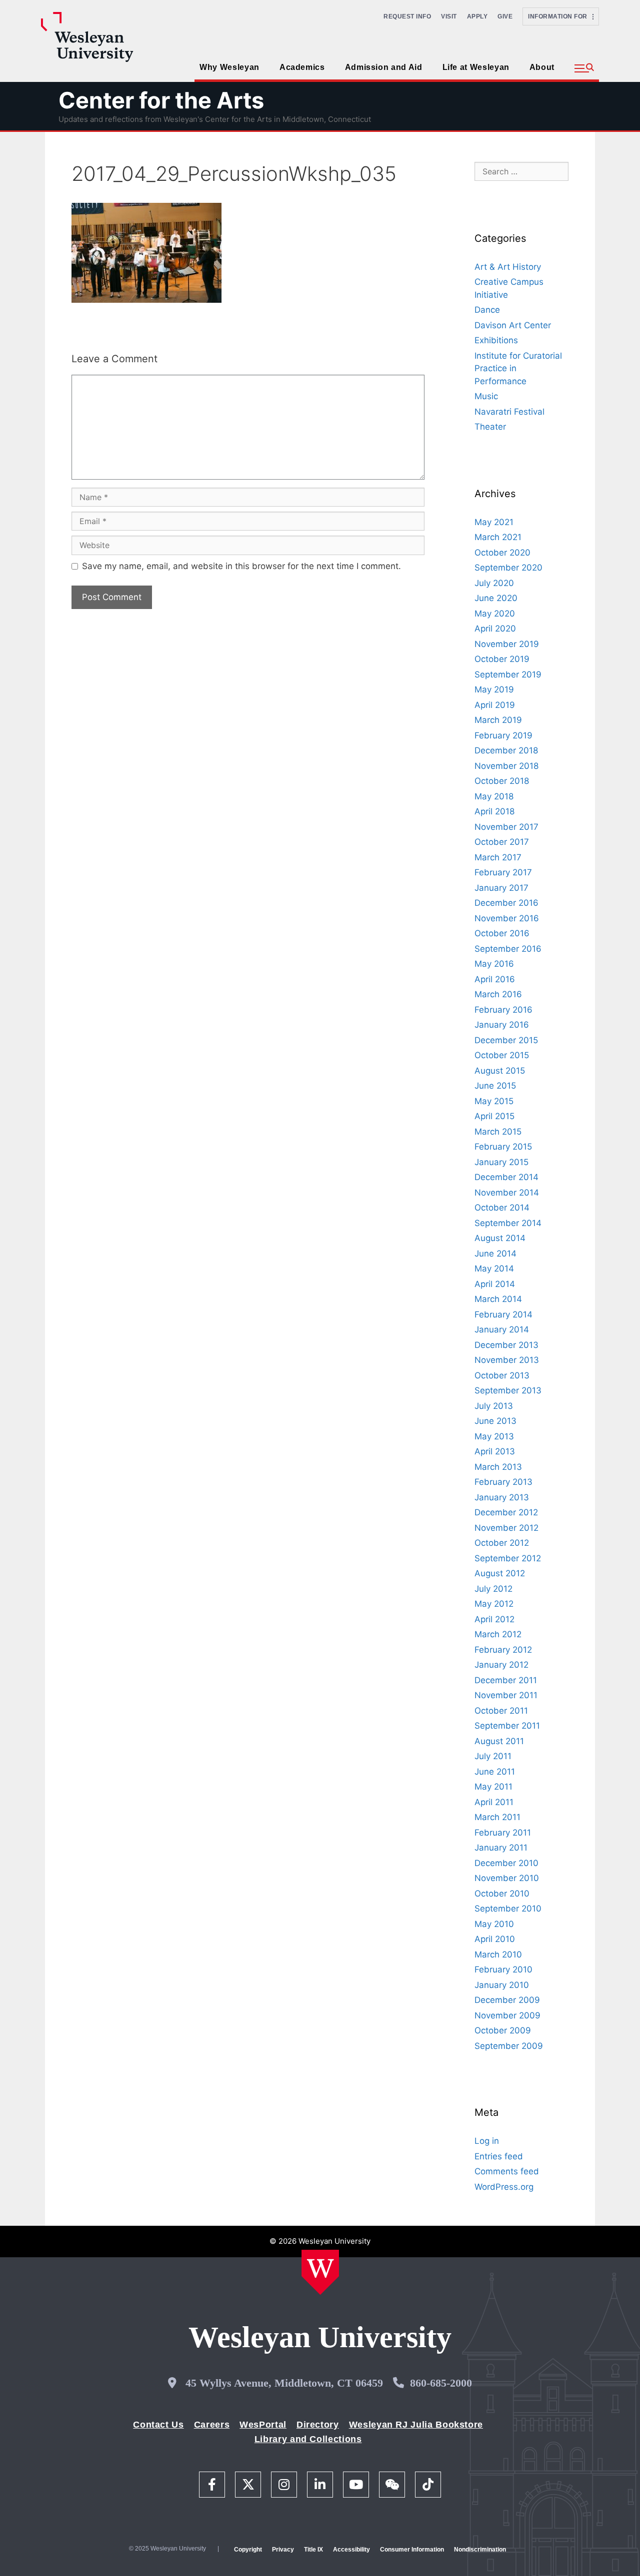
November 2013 (507, 1360)
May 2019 (494, 689)
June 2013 (495, 1421)
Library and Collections (308, 2439)
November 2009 (507, 2015)
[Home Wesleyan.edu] (320, 2272)
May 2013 (494, 1436)
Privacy (283, 2550)
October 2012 (502, 1543)
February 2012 (503, 1650)
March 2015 (498, 1132)
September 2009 (509, 2046)
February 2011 (503, 1833)
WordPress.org (504, 2187)
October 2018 (502, 781)
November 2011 (506, 1695)
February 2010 (503, 1969)
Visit (449, 16)
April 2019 (495, 705)
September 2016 (508, 949)
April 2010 (495, 1939)
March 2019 (498, 720)
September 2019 (508, 674)
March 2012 (498, 1634)
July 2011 (493, 1756)
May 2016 (494, 964)
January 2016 (502, 1025)
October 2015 (502, 1055)
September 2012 (508, 1558)
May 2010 (494, 1924)
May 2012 (494, 1604)
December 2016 (506, 903)
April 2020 (495, 629)
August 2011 (499, 1741)
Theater (490, 427)
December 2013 (506, 1345)
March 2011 (497, 1817)
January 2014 (502, 1329)
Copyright (248, 2550)
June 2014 (495, 1254)
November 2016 (507, 918)
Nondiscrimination (480, 2550)
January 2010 (502, 1985)
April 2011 (494, 1802)
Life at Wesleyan (476, 67)
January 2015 (501, 1162)
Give (505, 16)
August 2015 (500, 1071)
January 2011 (501, 1848)
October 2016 (502, 933)
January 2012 (501, 1665)
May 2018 (494, 796)
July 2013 (494, 1406)
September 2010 (508, 1909)
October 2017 (502, 842)
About (542, 67)
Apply (477, 16)
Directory (318, 2425)
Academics (302, 67)
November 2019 (507, 644)
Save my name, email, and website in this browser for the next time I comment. (241, 566)
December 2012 (506, 1512)
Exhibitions (496, 340)
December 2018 (506, 750)
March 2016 (498, 994)
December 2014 (506, 1177)
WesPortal (263, 2425)
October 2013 (502, 1375)
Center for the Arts (161, 100)
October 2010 (502, 1894)
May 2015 (494, 1101)
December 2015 (506, 1040)
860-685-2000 (441, 2383)
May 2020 (495, 614)
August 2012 (500, 1573)
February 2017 (503, 872)
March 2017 (498, 857)
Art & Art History (508, 267)
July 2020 (494, 583)
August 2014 (500, 1238)
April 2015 (494, 1116)
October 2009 (503, 2030)
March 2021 (498, 537)
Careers (212, 2425)
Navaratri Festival (509, 412)
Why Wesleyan (229, 67)
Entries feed (499, 2156)
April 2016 (495, 979)
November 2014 (507, 1193)
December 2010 (506, 1863)
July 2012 (493, 1589)
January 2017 (501, 888)
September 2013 (508, 1390)
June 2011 (495, 1772)
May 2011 (493, 1787)
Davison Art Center (513, 325)
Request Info (407, 16)
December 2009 (507, 2000)
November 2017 (506, 827)
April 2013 (495, 1451)
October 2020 (502, 553)
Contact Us (158, 2425)
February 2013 (503, 1482)
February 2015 (503, 1147)
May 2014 (494, 1269)
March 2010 (498, 1954)
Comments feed (507, 2171)
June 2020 (496, 598)
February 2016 (503, 1010)
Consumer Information (412, 2550)
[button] (584, 68)
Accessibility (351, 2550)
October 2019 (502, 659)
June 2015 (495, 1086)
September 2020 (508, 568)
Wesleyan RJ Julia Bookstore (416, 2425)
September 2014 (508, 1223)
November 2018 (506, 766)
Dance (487, 310)
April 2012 (494, 1619)
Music (486, 396)
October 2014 (502, 1208)
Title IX (313, 2550)
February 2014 (503, 1314)
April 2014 (495, 1284)
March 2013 (498, 1467)
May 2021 (494, 522)
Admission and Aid (384, 67)
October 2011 (501, 1711)
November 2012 (506, 1528)
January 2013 (502, 1497)
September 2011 (507, 1726)
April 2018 (494, 811)
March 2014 (498, 1299)
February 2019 (503, 735)
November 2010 (507, 1878)
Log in (487, 2141)
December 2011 (506, 1680)
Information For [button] (560, 16)
